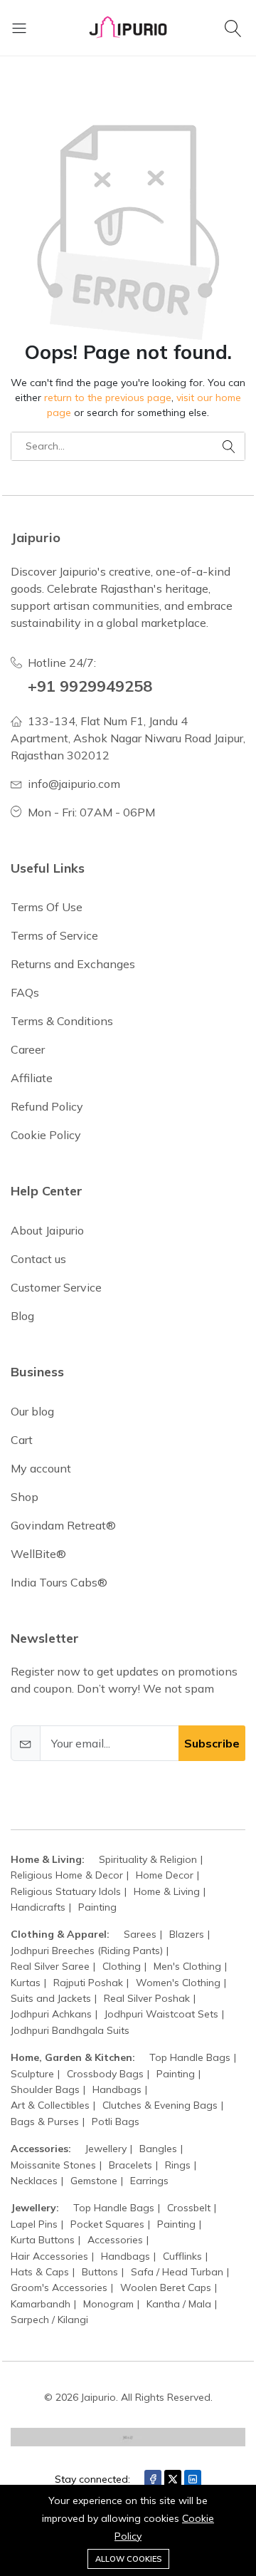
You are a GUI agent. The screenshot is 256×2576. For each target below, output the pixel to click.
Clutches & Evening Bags (160, 2105)
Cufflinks (182, 2256)
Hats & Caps (40, 2272)
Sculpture (32, 2074)
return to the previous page (108, 398)
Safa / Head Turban (177, 2272)
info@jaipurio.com (74, 784)
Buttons (100, 2272)
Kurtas (26, 1983)
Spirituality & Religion (148, 1859)
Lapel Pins (34, 2224)
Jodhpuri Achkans (51, 2014)
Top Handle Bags (190, 2057)
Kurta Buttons (43, 2240)
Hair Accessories (49, 2256)
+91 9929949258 (90, 686)
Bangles (158, 2149)
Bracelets (130, 2165)
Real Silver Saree (50, 1966)
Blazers (187, 1934)
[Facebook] (153, 2479)
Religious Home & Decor (67, 1875)
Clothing (122, 1966)
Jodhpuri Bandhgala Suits (70, 2030)
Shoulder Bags (45, 2089)
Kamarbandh (41, 2304)
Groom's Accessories (59, 2287)
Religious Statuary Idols (66, 1891)
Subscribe (212, 1743)
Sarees (140, 1934)
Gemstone (94, 2181)
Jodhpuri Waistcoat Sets (161, 2014)
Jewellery (106, 2149)
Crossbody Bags (105, 2074)
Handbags (117, 2089)
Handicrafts (38, 1907)
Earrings (149, 2181)
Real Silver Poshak (147, 1998)
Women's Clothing (178, 1983)
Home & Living (167, 1891)
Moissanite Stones (53, 2165)
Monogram (108, 2304)
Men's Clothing (187, 1966)
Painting (97, 1907)
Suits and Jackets (51, 1998)
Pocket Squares (107, 2224)
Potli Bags (116, 2121)
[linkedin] (193, 2479)
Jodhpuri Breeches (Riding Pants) (87, 1951)
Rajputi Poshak (88, 1983)
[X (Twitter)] (173, 2479)
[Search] (235, 28)
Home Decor (165, 1875)
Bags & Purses (45, 2121)
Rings (178, 2165)
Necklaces (34, 2181)
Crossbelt (189, 2208)
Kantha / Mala (179, 2304)
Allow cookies (128, 2559)
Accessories (115, 2240)
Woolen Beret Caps (166, 2287)
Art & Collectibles (50, 2105)
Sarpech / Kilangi (49, 2320)
